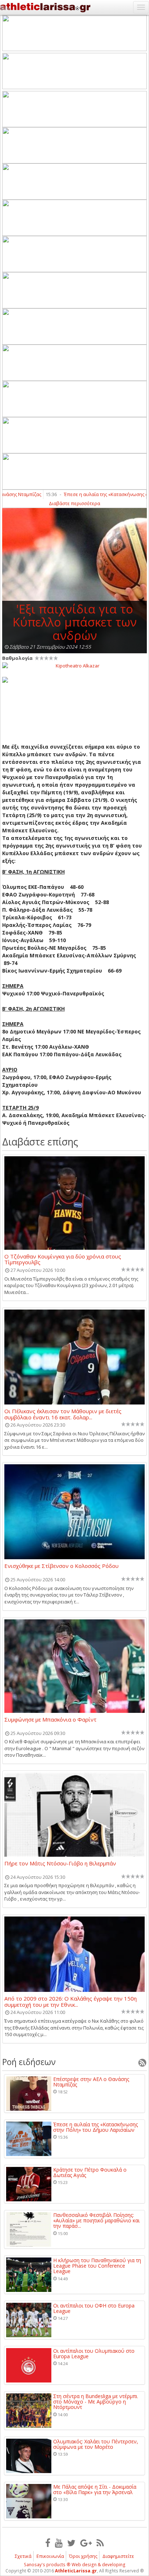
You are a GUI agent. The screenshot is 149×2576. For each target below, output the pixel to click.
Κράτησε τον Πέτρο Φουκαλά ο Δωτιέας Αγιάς (90, 2173)
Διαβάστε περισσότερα (74, 503)
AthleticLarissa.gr (76, 2571)
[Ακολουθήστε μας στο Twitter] (71, 2543)
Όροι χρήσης (83, 2556)
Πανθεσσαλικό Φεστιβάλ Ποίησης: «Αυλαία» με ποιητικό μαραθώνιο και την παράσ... (96, 2221)
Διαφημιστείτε (118, 2556)
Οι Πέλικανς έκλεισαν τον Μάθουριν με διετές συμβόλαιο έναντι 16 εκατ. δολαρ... (63, 1414)
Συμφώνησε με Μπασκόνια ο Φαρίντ (50, 1720)
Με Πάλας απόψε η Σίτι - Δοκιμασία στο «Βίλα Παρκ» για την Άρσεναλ (95, 2490)
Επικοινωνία (50, 2556)
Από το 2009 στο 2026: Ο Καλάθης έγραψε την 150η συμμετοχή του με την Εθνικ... (71, 2001)
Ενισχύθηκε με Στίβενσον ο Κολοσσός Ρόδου (61, 1566)
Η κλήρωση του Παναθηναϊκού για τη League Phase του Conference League (97, 2266)
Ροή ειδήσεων (29, 2062)
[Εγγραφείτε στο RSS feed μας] (100, 2543)
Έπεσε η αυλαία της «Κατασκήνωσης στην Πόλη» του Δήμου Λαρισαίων (95, 2127)
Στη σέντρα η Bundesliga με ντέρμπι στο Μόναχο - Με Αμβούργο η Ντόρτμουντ (95, 2402)
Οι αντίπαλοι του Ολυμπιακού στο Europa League (94, 2354)
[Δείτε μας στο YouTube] (59, 2543)
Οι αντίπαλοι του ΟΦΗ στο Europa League (94, 2308)
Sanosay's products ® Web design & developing (75, 2565)
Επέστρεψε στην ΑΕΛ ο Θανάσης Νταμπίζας (91, 2082)
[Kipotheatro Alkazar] (74, 665)
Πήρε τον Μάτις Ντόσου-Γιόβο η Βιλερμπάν (60, 1864)
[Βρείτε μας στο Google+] (86, 2543)
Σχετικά (23, 2556)
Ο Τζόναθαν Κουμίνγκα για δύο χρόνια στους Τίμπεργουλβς (63, 1259)
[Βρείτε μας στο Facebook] (48, 2543)
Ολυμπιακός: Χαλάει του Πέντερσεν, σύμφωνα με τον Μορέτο (96, 2444)
